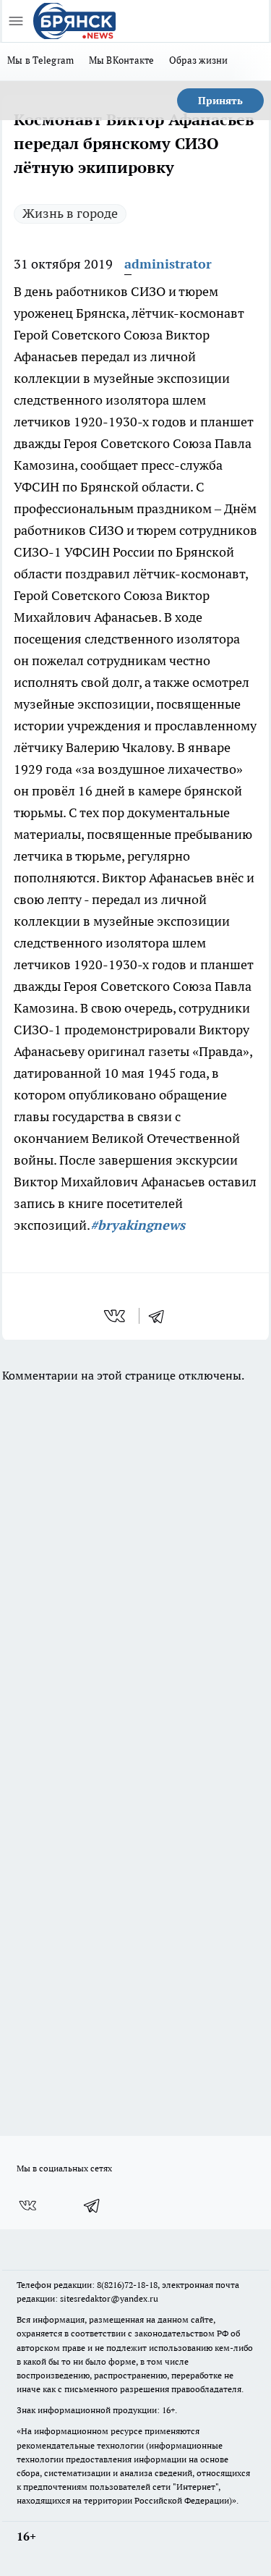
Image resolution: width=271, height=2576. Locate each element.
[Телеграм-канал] (93, 2205)
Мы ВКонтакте (122, 60)
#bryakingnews (138, 1225)
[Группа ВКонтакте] (27, 2205)
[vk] (116, 1316)
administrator (168, 264)
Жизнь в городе (70, 213)
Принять (220, 101)
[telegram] (161, 1316)
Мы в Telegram (41, 60)
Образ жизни (199, 60)
